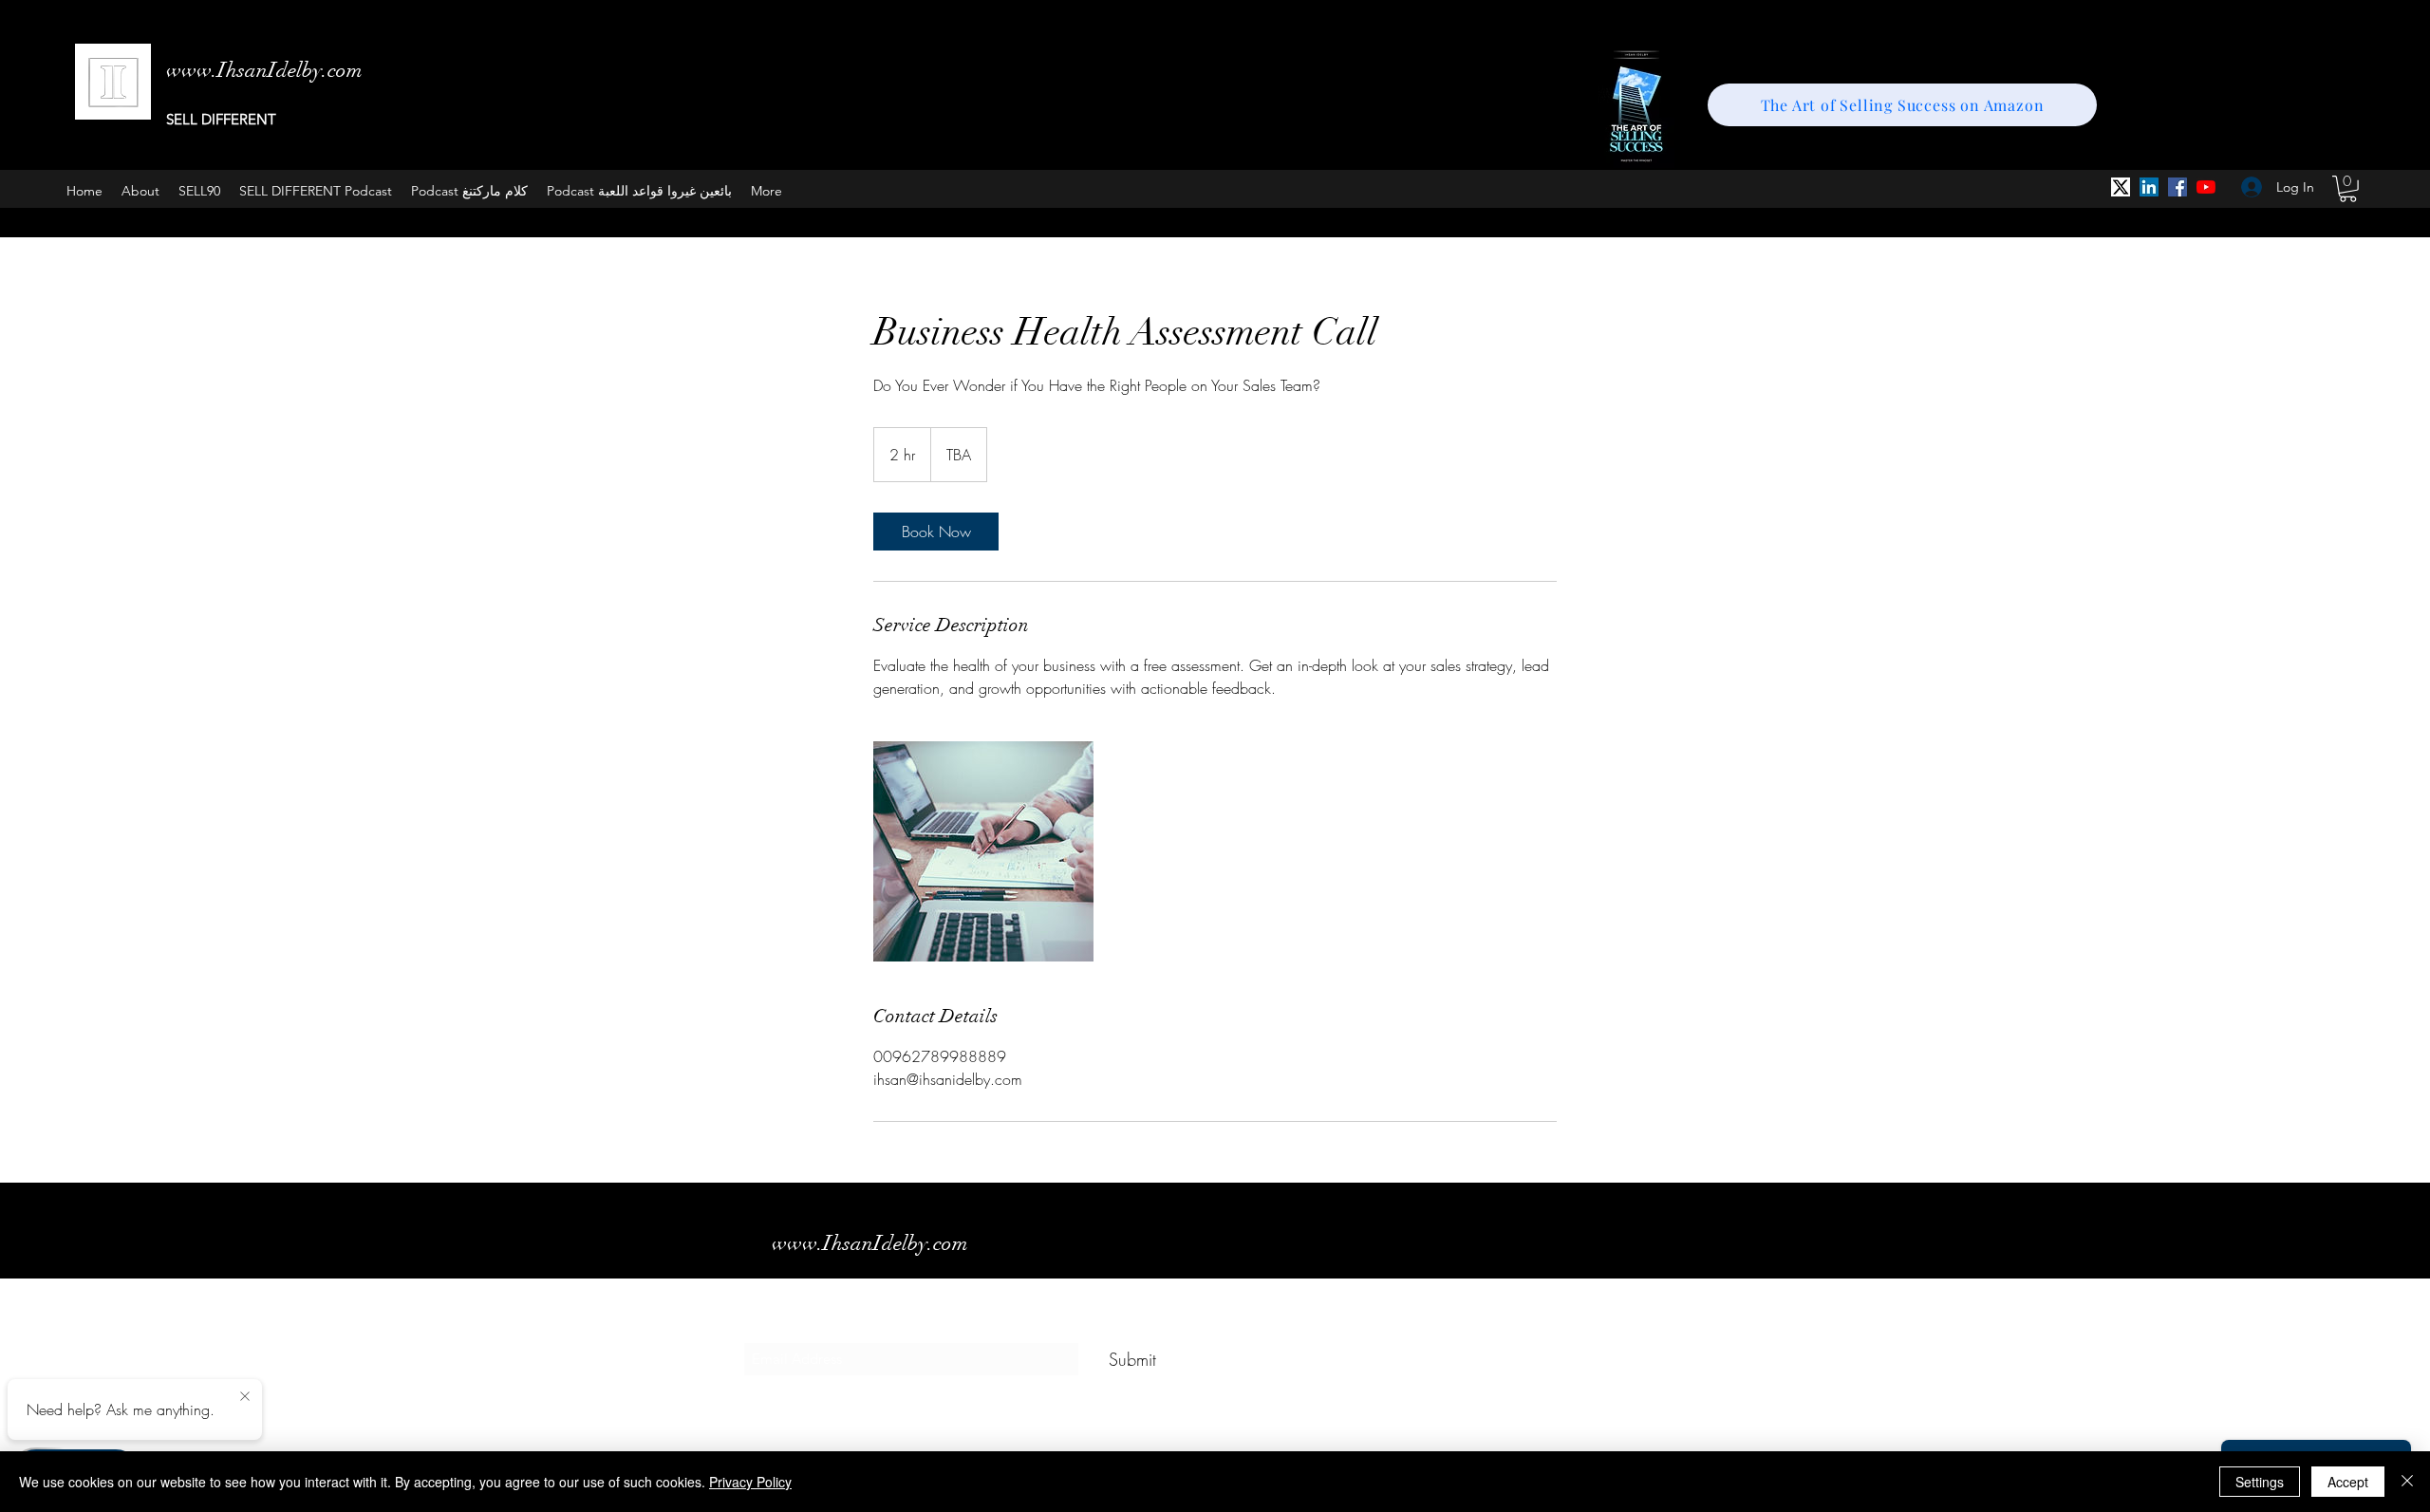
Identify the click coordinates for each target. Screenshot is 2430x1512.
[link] (936, 532)
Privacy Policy (750, 1482)
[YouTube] (2206, 187)
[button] (2348, 189)
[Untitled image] (983, 851)
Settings (2260, 1482)
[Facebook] (2178, 187)
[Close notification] (245, 1397)
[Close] (2407, 1482)
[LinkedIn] (2149, 187)
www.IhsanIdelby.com (870, 1243)
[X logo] (2121, 187)
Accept (2348, 1482)
